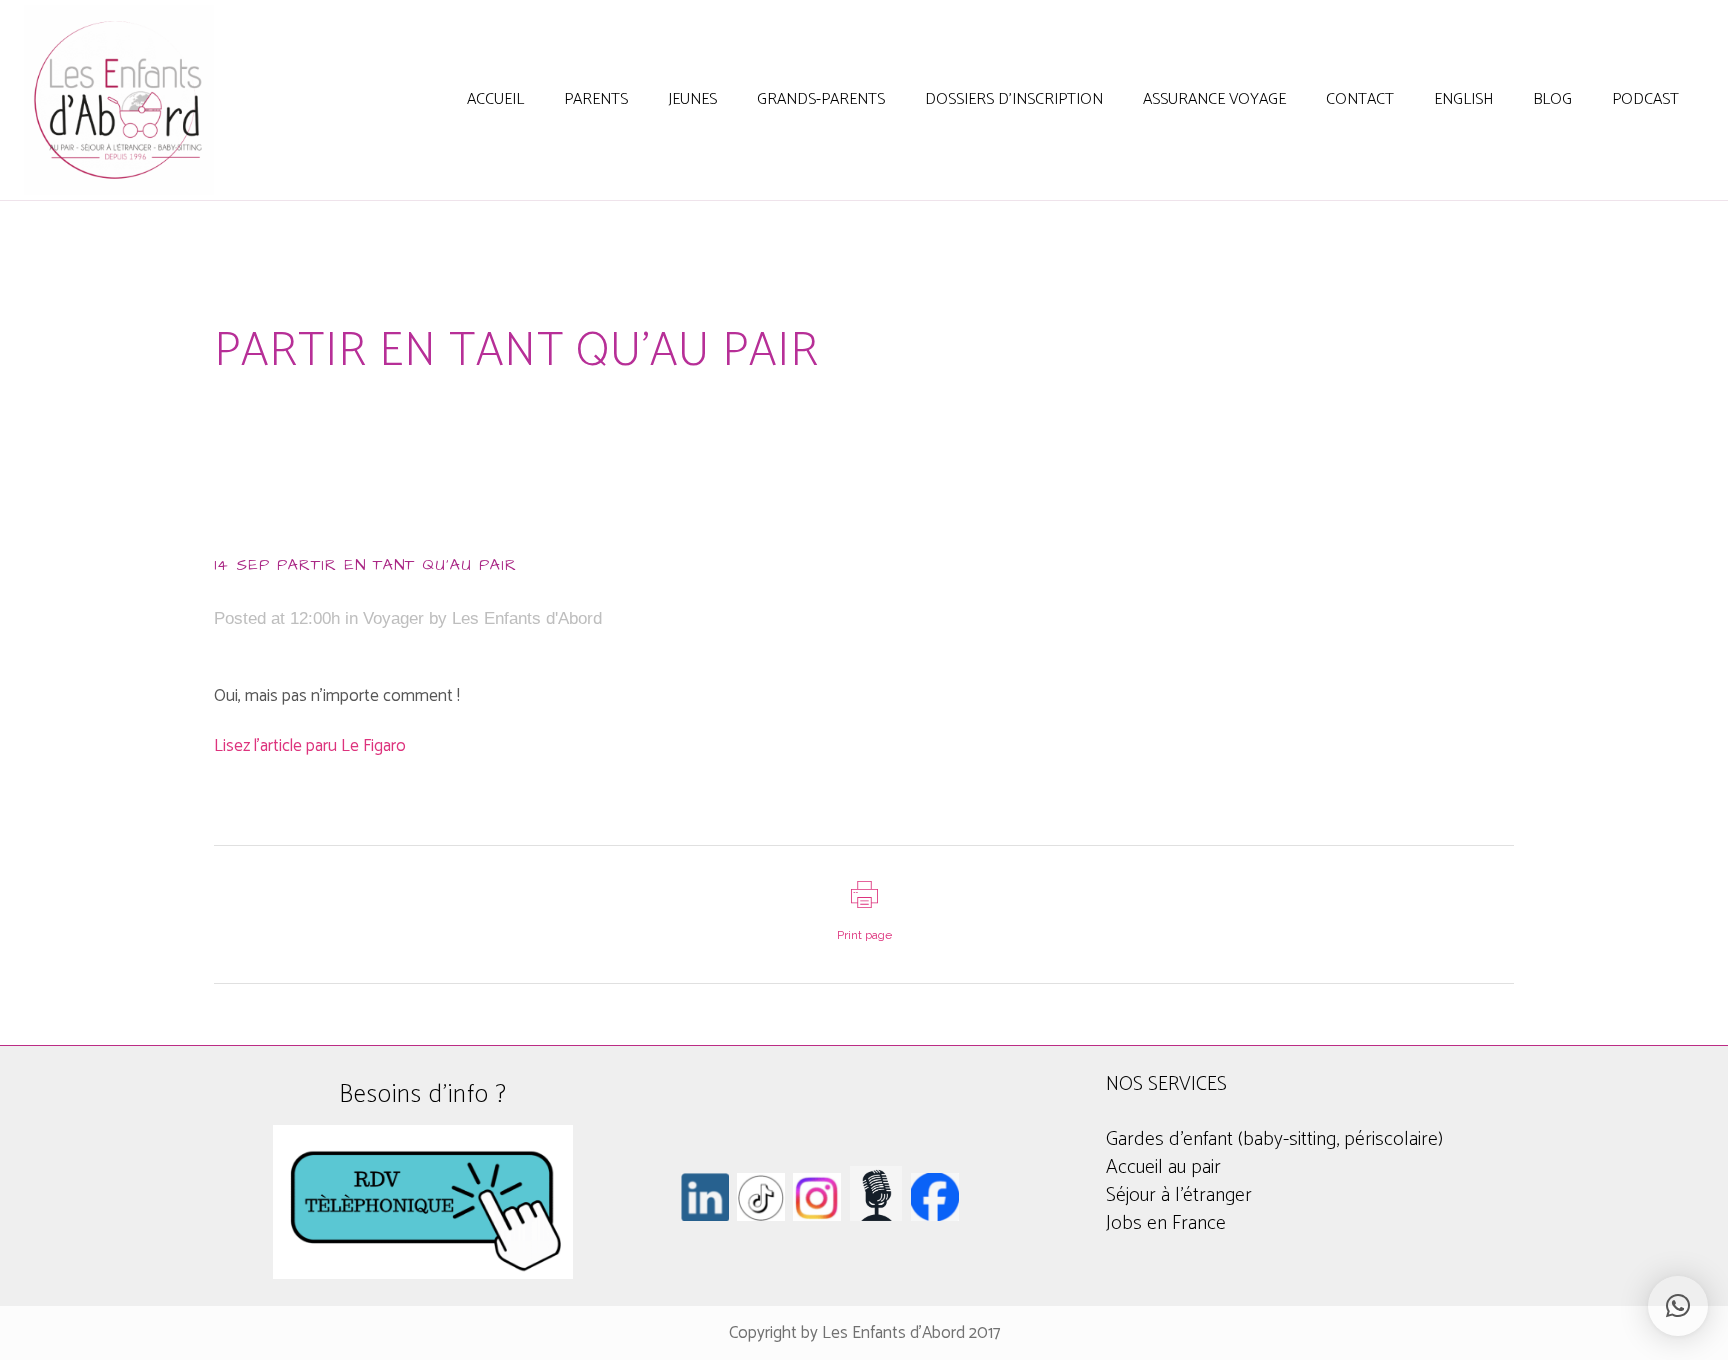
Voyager (393, 618)
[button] (1678, 1306)
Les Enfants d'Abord (527, 618)
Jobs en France (1166, 1223)
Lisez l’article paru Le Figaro (310, 746)
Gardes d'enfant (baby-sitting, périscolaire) (1274, 1139)
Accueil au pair (1163, 1167)
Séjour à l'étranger (1179, 1195)
